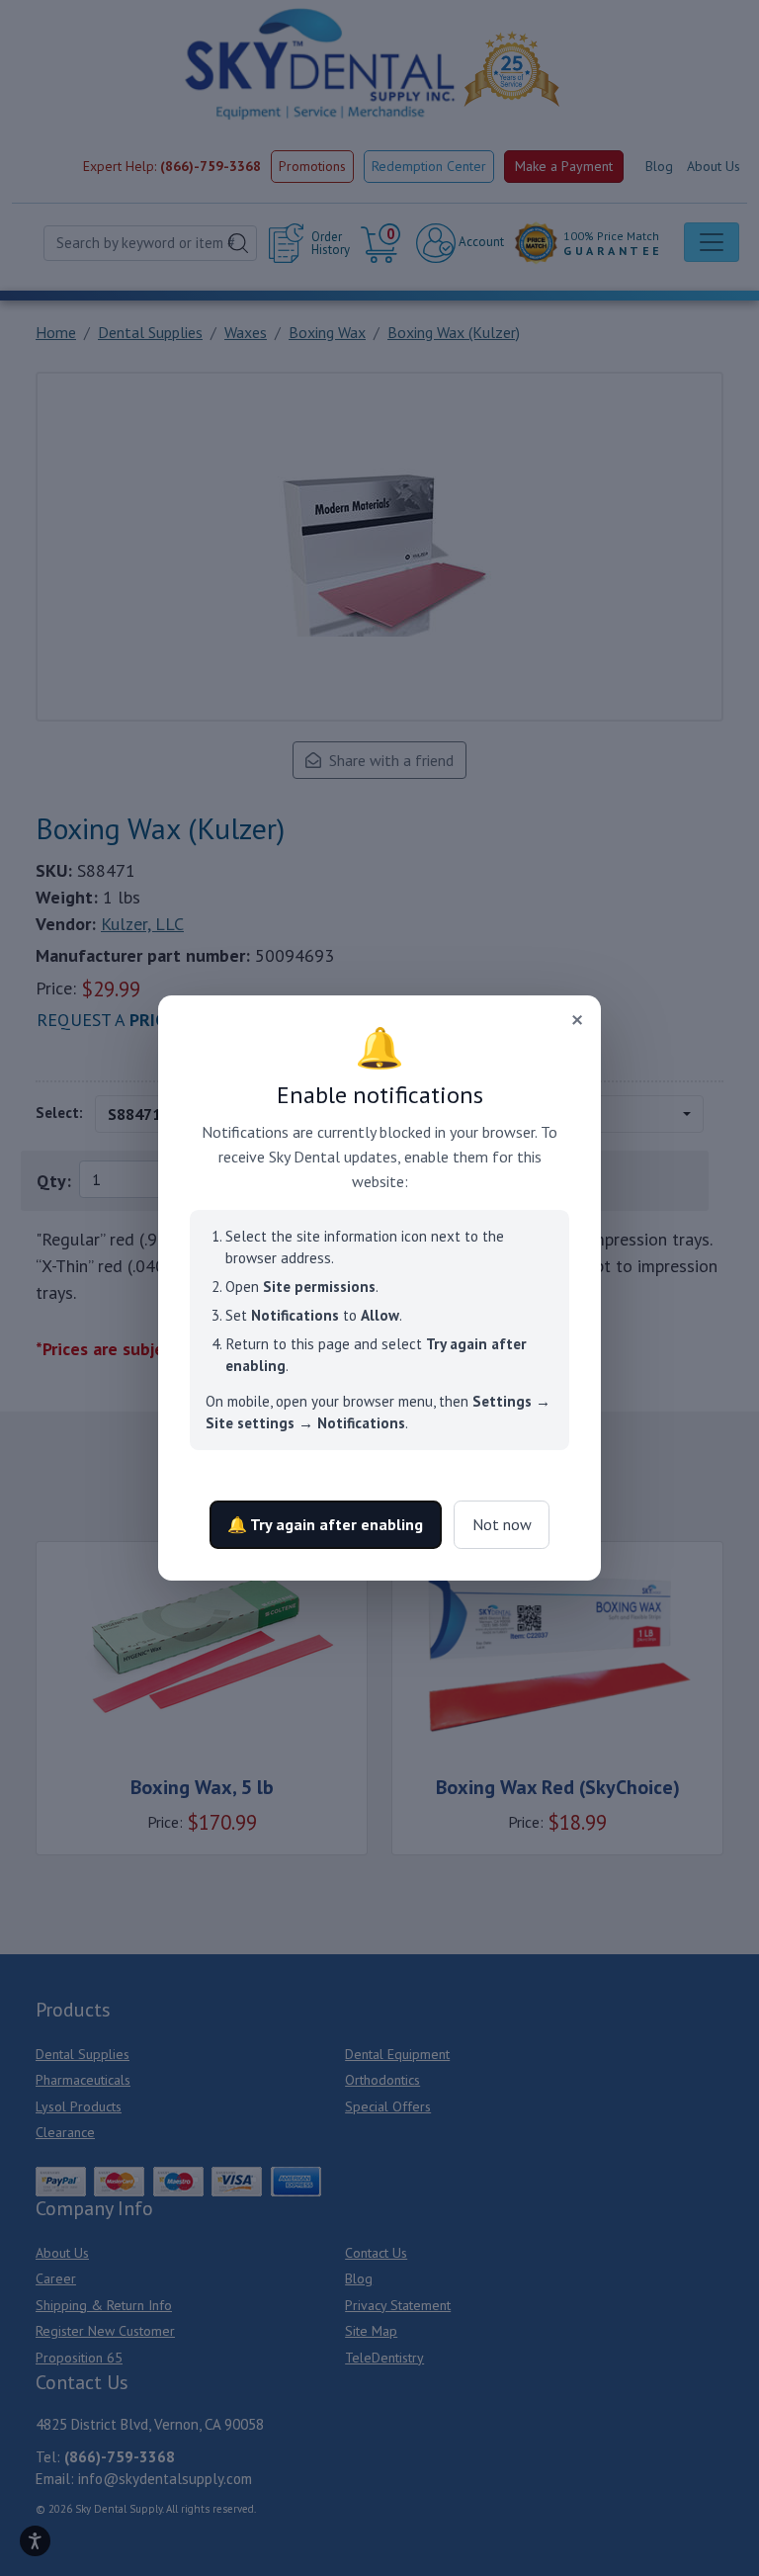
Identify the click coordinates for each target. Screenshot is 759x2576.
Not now (502, 1524)
